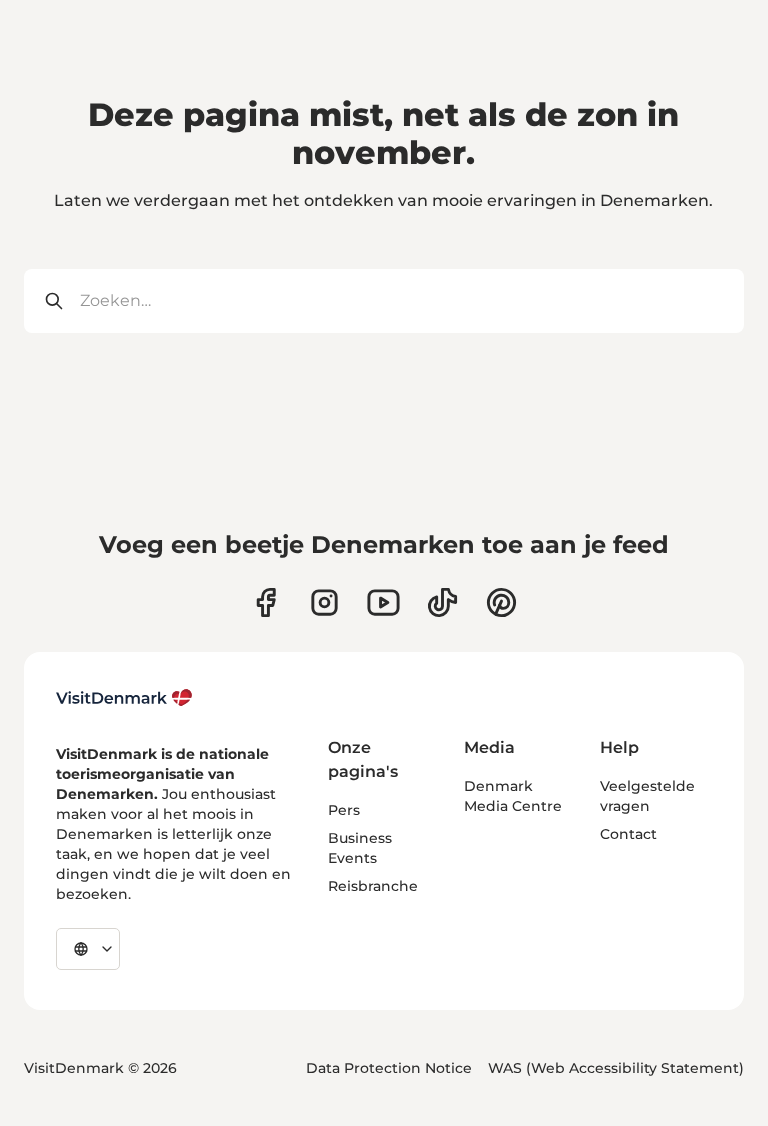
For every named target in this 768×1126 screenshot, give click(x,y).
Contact (628, 834)
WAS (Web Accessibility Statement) (616, 1068)
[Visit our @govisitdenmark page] (442, 602)
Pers (344, 810)
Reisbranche (373, 886)
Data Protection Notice (389, 1068)
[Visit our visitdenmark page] (383, 602)
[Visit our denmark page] (265, 602)
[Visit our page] (324, 602)
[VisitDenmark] (124, 698)
